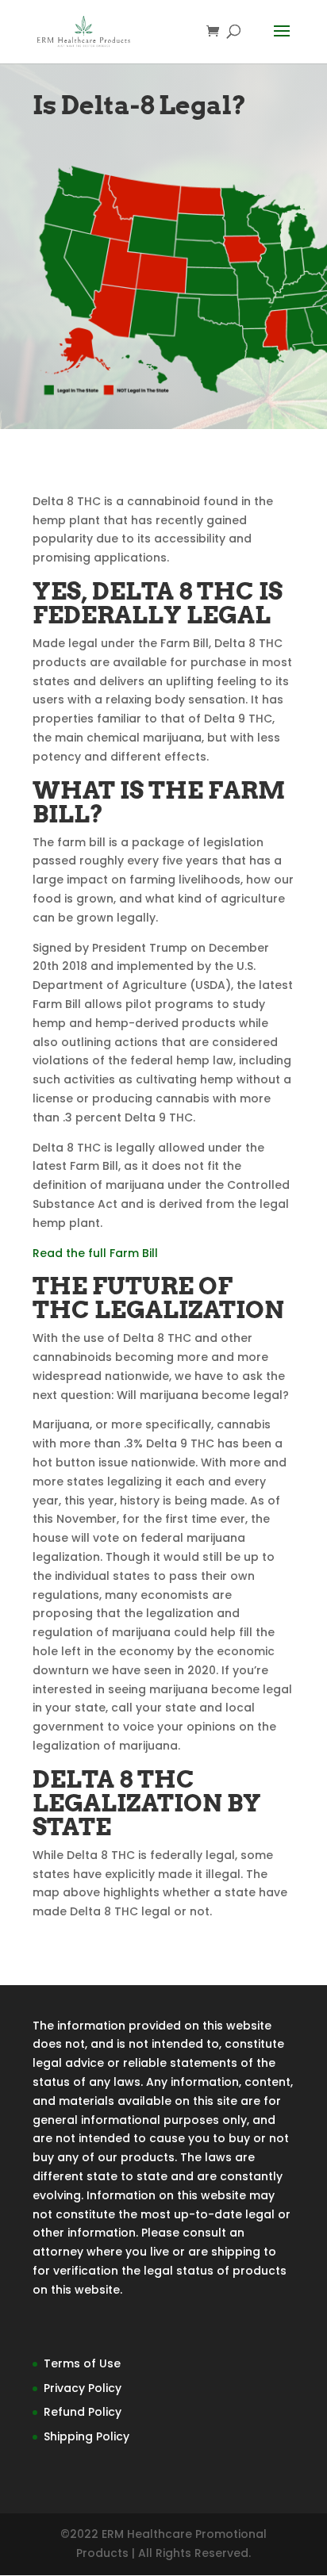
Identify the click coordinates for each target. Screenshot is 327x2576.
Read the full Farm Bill (95, 1253)
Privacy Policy (83, 2388)
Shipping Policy (87, 2436)
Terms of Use (82, 2363)
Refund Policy (83, 2412)
